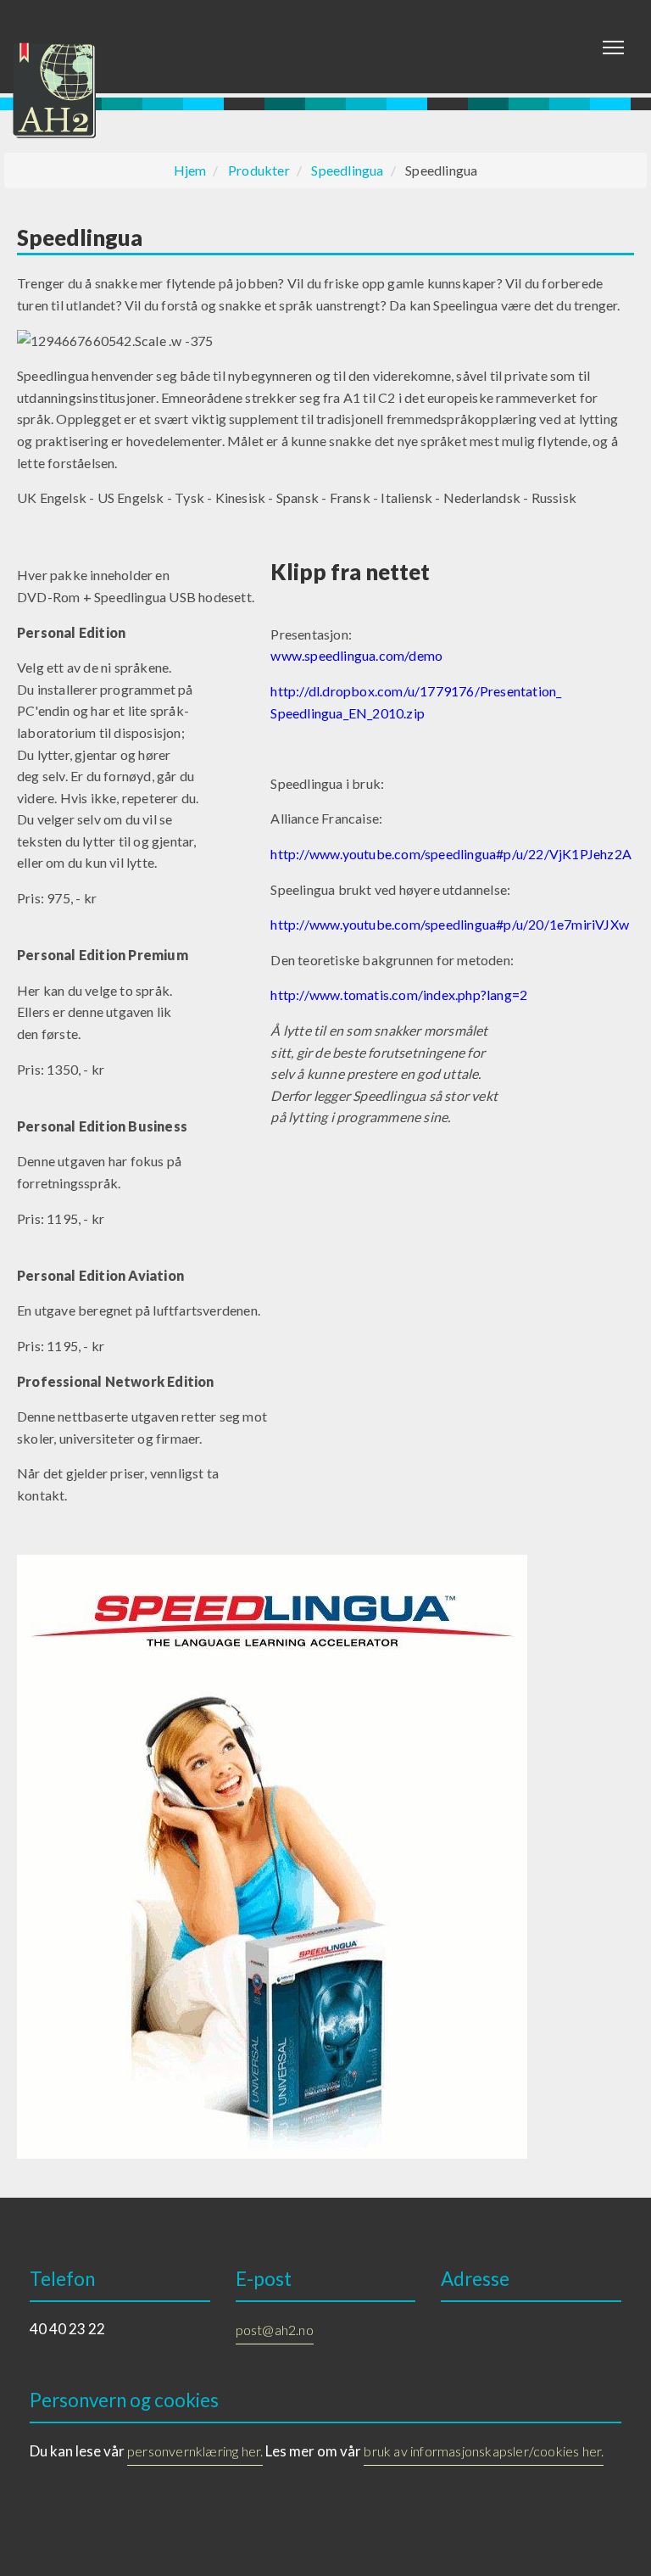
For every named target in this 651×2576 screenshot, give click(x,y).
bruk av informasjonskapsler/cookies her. (484, 2451)
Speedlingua (347, 170)
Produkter (259, 170)
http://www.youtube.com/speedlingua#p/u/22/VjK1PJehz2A (451, 854)
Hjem (190, 170)
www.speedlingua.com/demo (356, 655)
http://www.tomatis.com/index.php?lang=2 (399, 995)
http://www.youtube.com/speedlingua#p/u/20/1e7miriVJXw (450, 924)
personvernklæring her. (195, 2451)
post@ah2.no (275, 2330)
